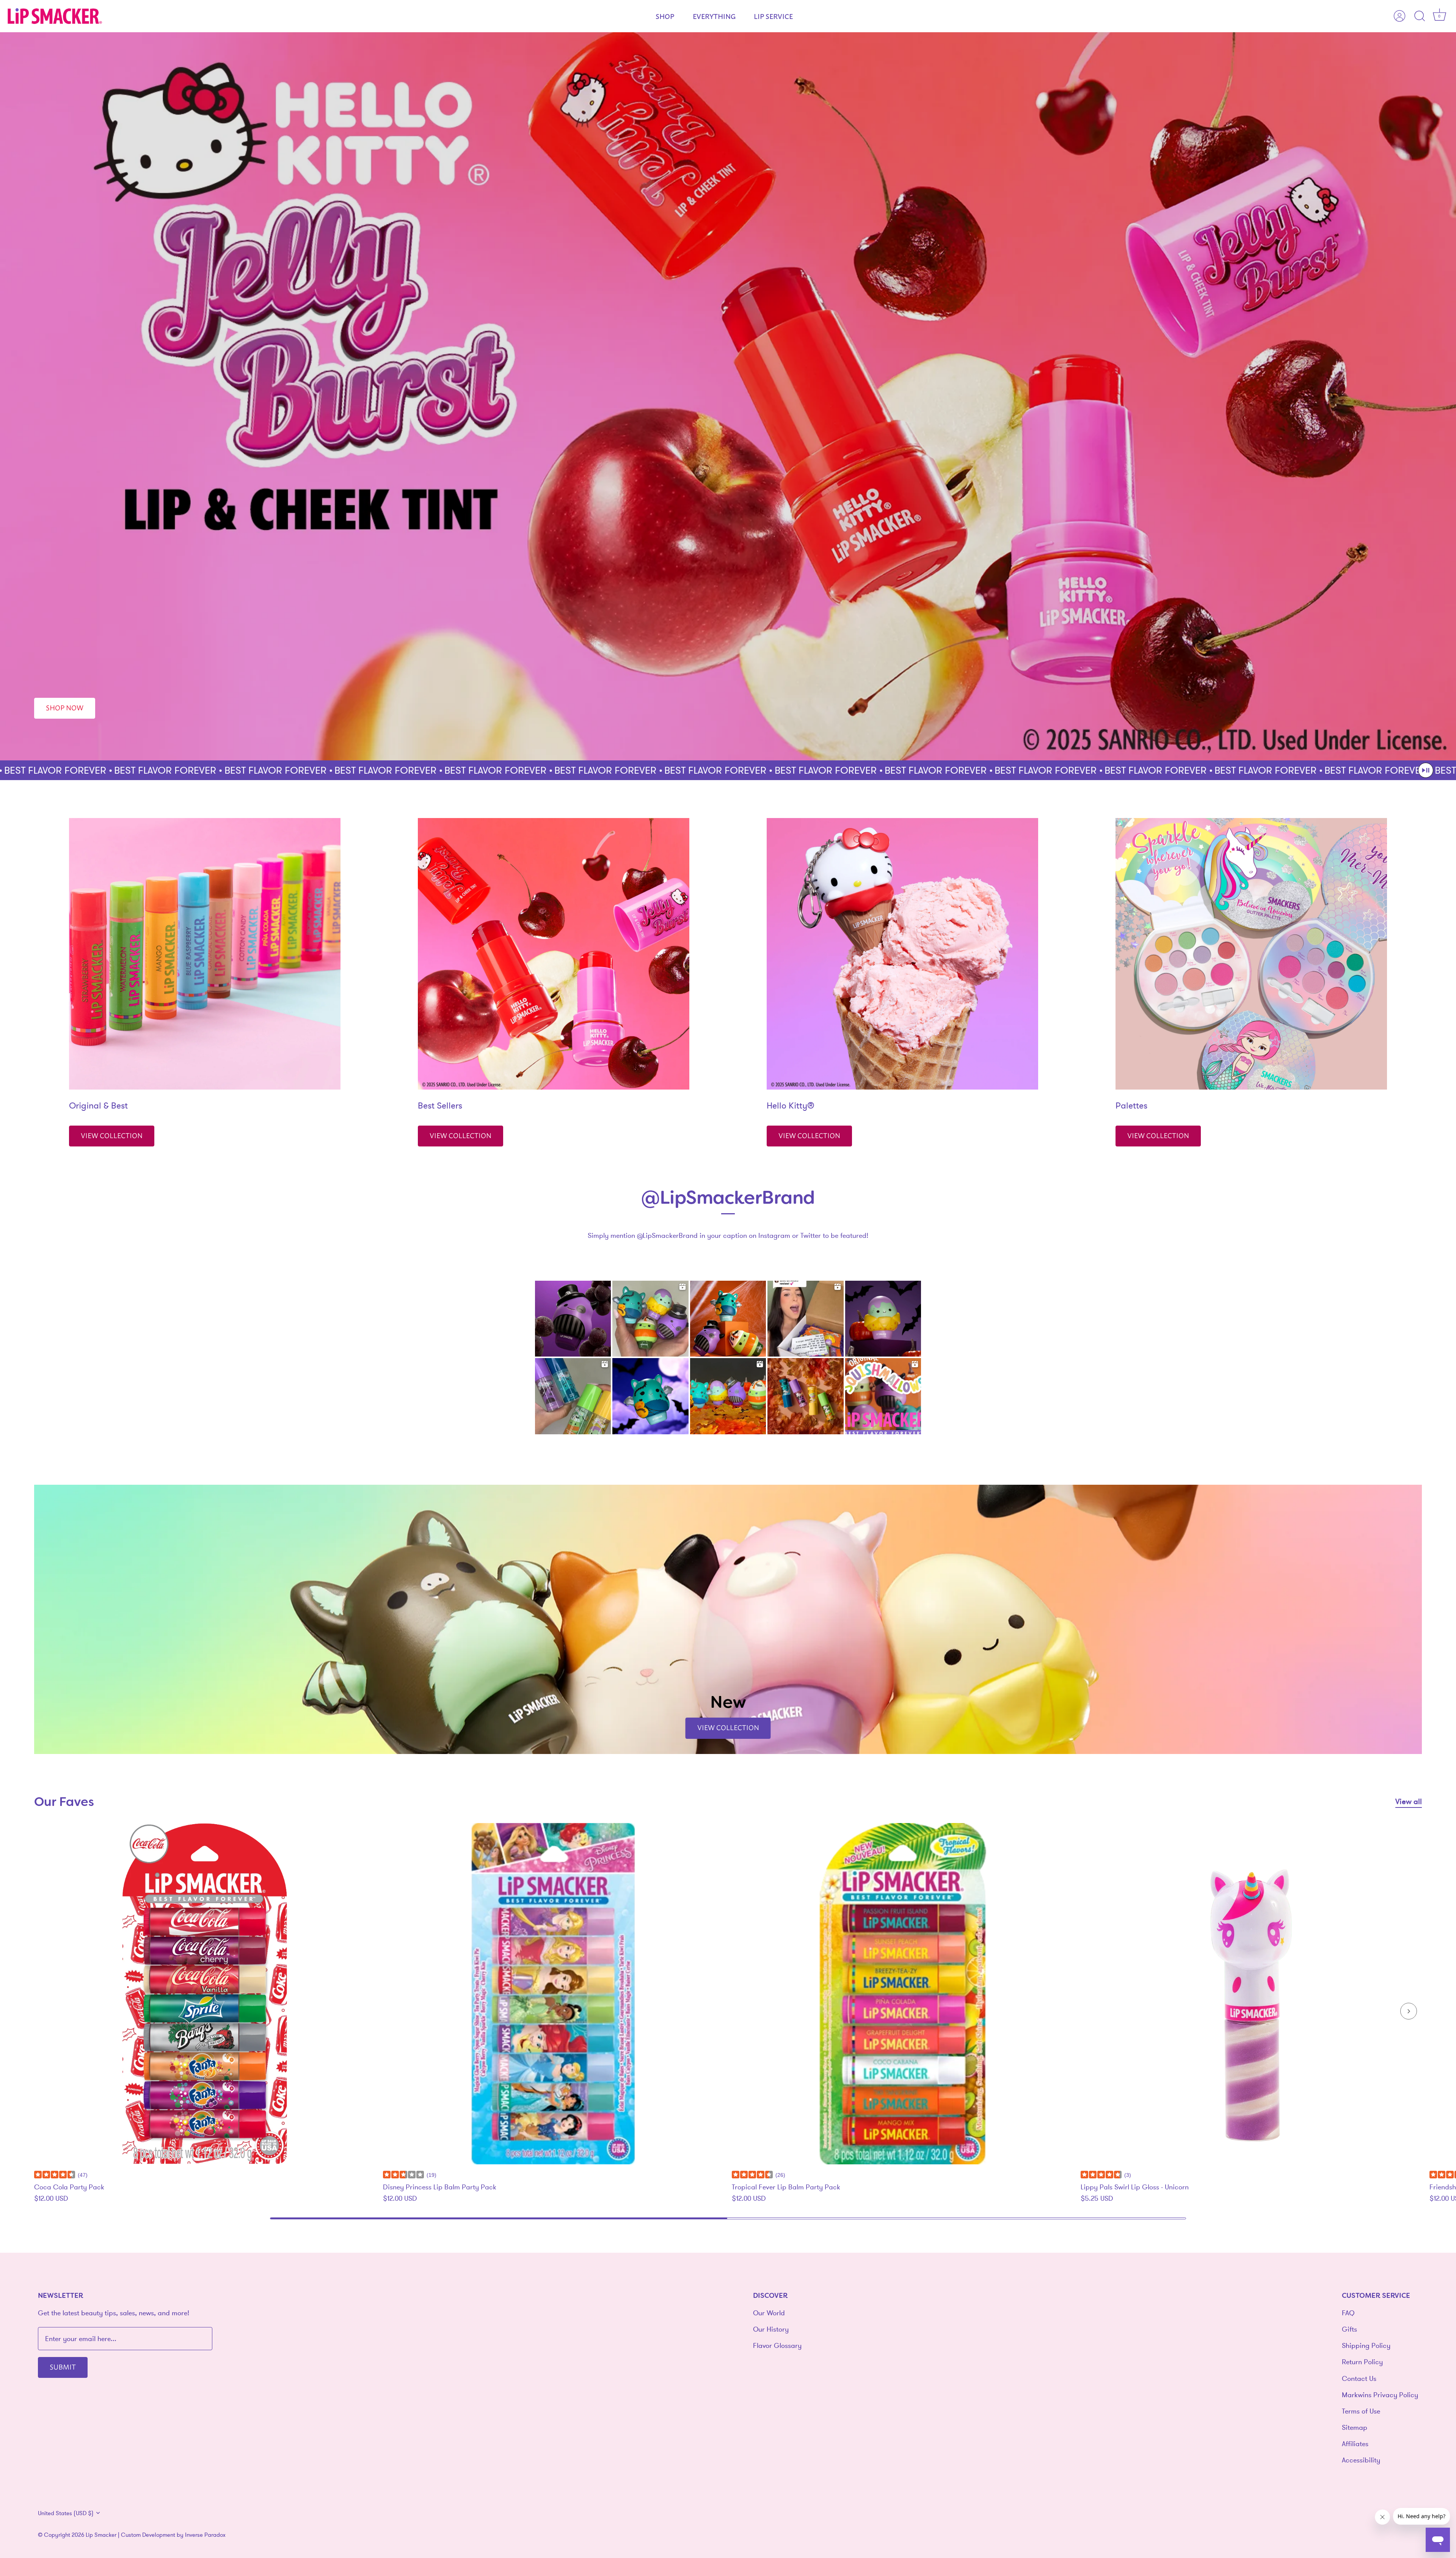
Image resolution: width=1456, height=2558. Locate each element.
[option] (728, 396)
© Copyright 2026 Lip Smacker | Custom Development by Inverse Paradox (132, 2535)
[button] (1426, 770)
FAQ (1348, 2313)
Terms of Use (1361, 2411)
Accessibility (1361, 2460)
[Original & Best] (205, 954)
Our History (771, 2329)
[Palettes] (1251, 954)
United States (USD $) (66, 2513)
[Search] (1420, 16)
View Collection (112, 1135)
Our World (769, 2313)
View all (1409, 1801)
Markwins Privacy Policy (1380, 2395)
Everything (714, 16)
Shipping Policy (1366, 2345)
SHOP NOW (65, 707)
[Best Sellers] (554, 954)
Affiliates (1355, 2444)
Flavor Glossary (777, 2345)
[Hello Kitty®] (902, 954)
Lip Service (773, 16)
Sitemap (1355, 2427)
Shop (665, 16)
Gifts (1349, 2329)
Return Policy (1362, 2362)
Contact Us (1359, 2378)
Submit (63, 2366)
